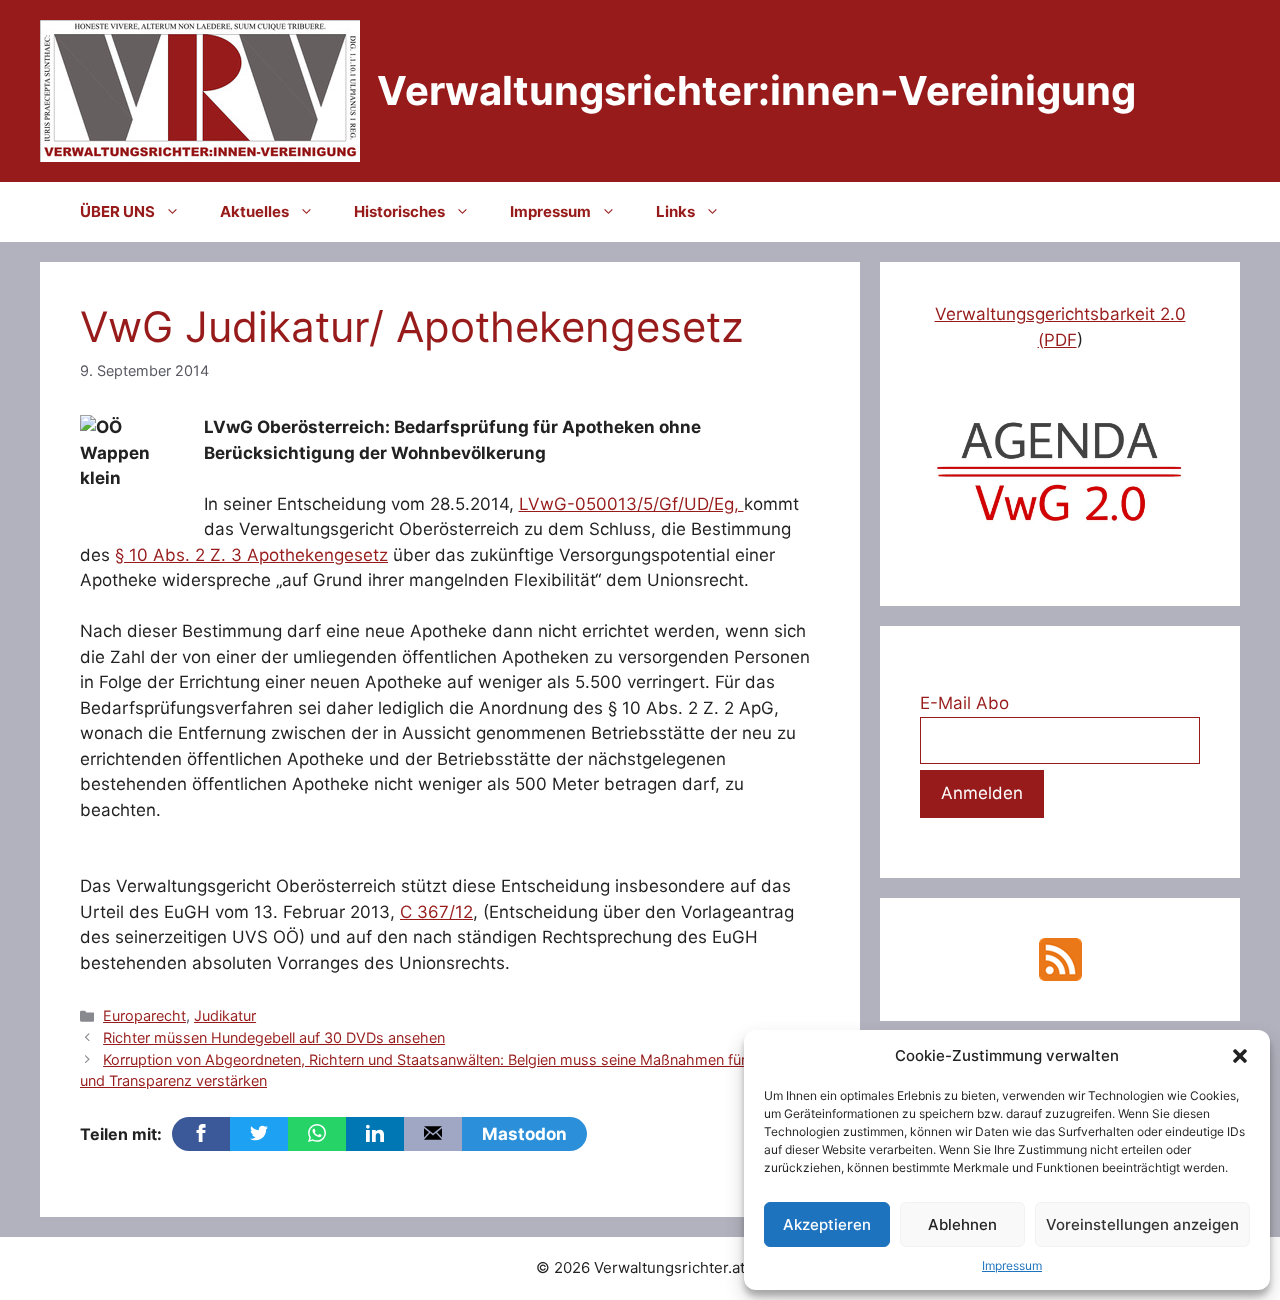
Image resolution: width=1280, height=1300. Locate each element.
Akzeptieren (827, 1224)
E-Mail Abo (964, 703)
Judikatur (225, 1015)
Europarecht (144, 1015)
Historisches (399, 211)
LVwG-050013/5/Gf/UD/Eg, (631, 504)
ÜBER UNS (117, 211)
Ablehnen (962, 1224)
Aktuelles (254, 211)
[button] (1240, 1056)
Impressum (1012, 1265)
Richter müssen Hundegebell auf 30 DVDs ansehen (274, 1037)
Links (675, 211)
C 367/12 (436, 912)
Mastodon (524, 1134)
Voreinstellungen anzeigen (1142, 1224)
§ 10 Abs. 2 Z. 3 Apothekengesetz (251, 555)
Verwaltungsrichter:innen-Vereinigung (756, 90)
